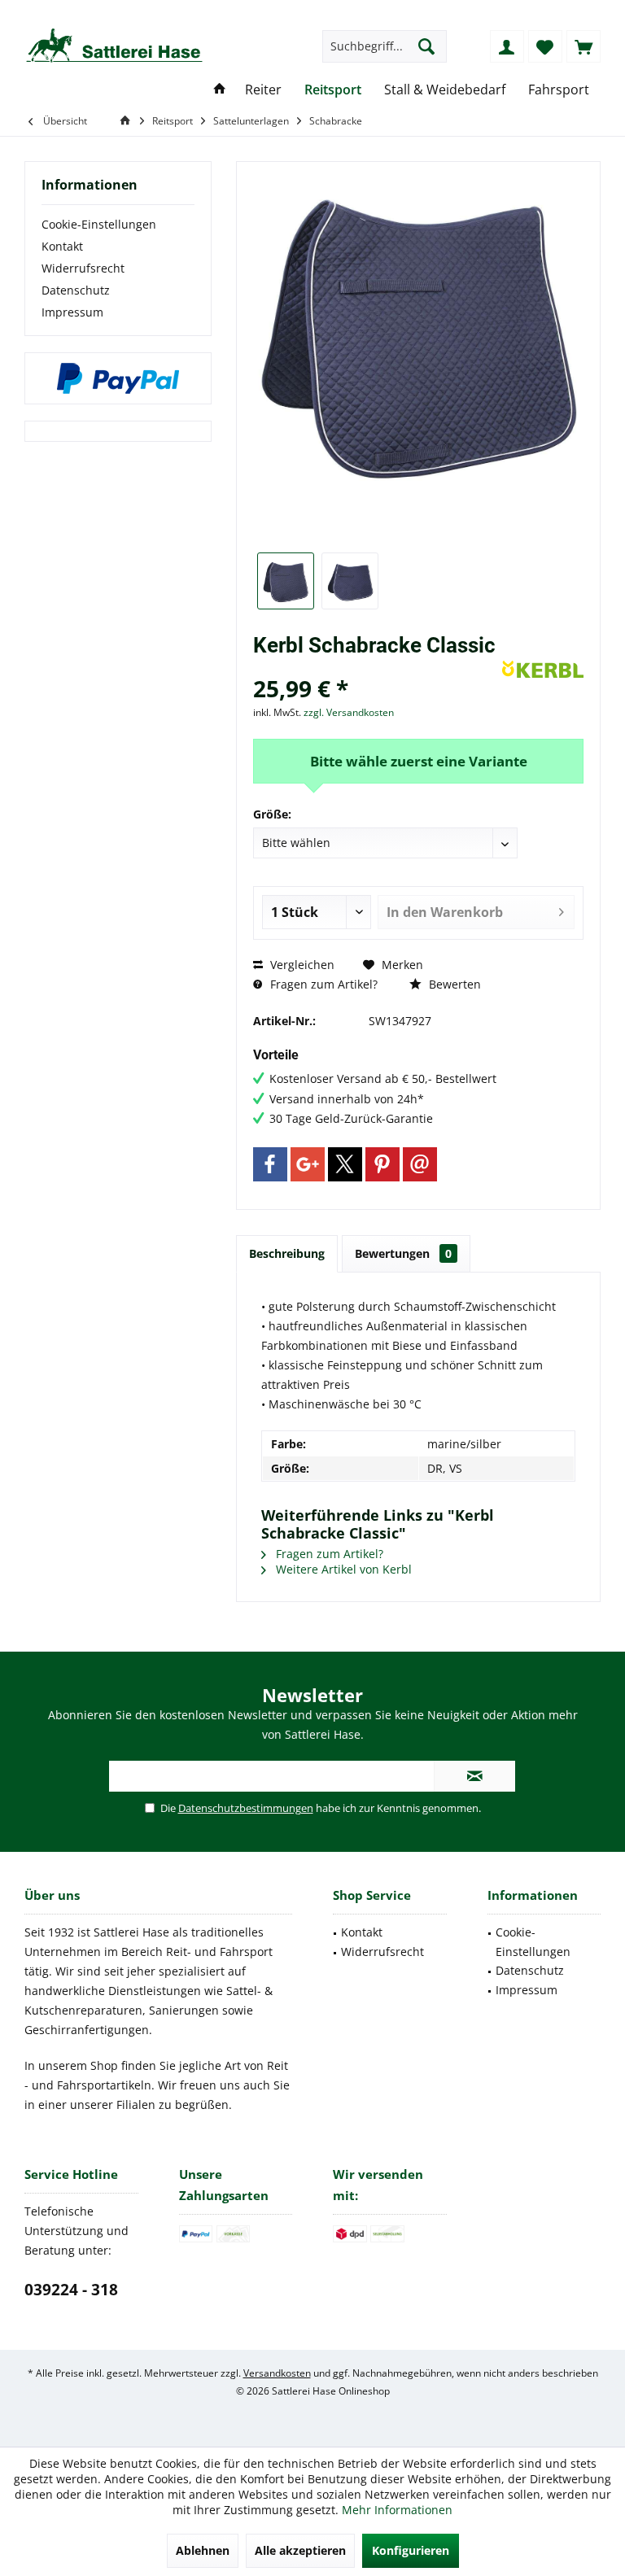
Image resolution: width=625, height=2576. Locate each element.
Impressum (72, 312)
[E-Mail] (420, 1164)
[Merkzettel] (545, 46)
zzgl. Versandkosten (349, 712)
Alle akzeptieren (300, 2550)
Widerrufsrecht (83, 268)
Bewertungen (403, 1253)
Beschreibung (287, 1253)
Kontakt (62, 246)
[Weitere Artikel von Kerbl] (543, 669)
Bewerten (453, 984)
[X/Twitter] (345, 1164)
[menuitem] (583, 46)
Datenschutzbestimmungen (246, 1808)
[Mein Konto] (507, 46)
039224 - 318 (71, 2290)
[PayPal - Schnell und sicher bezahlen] (118, 378)
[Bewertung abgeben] (376, 667)
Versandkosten (277, 2373)
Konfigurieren (411, 2550)
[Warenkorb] (583, 46)
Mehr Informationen (397, 2510)
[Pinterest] (382, 1164)
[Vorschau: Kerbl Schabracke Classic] (286, 581)
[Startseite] (220, 90)
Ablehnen (203, 2550)
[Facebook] (270, 1164)
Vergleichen (301, 965)
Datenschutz (76, 290)
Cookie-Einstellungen (99, 224)
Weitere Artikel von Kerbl (342, 1569)
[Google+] (308, 1164)
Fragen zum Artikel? (322, 984)
